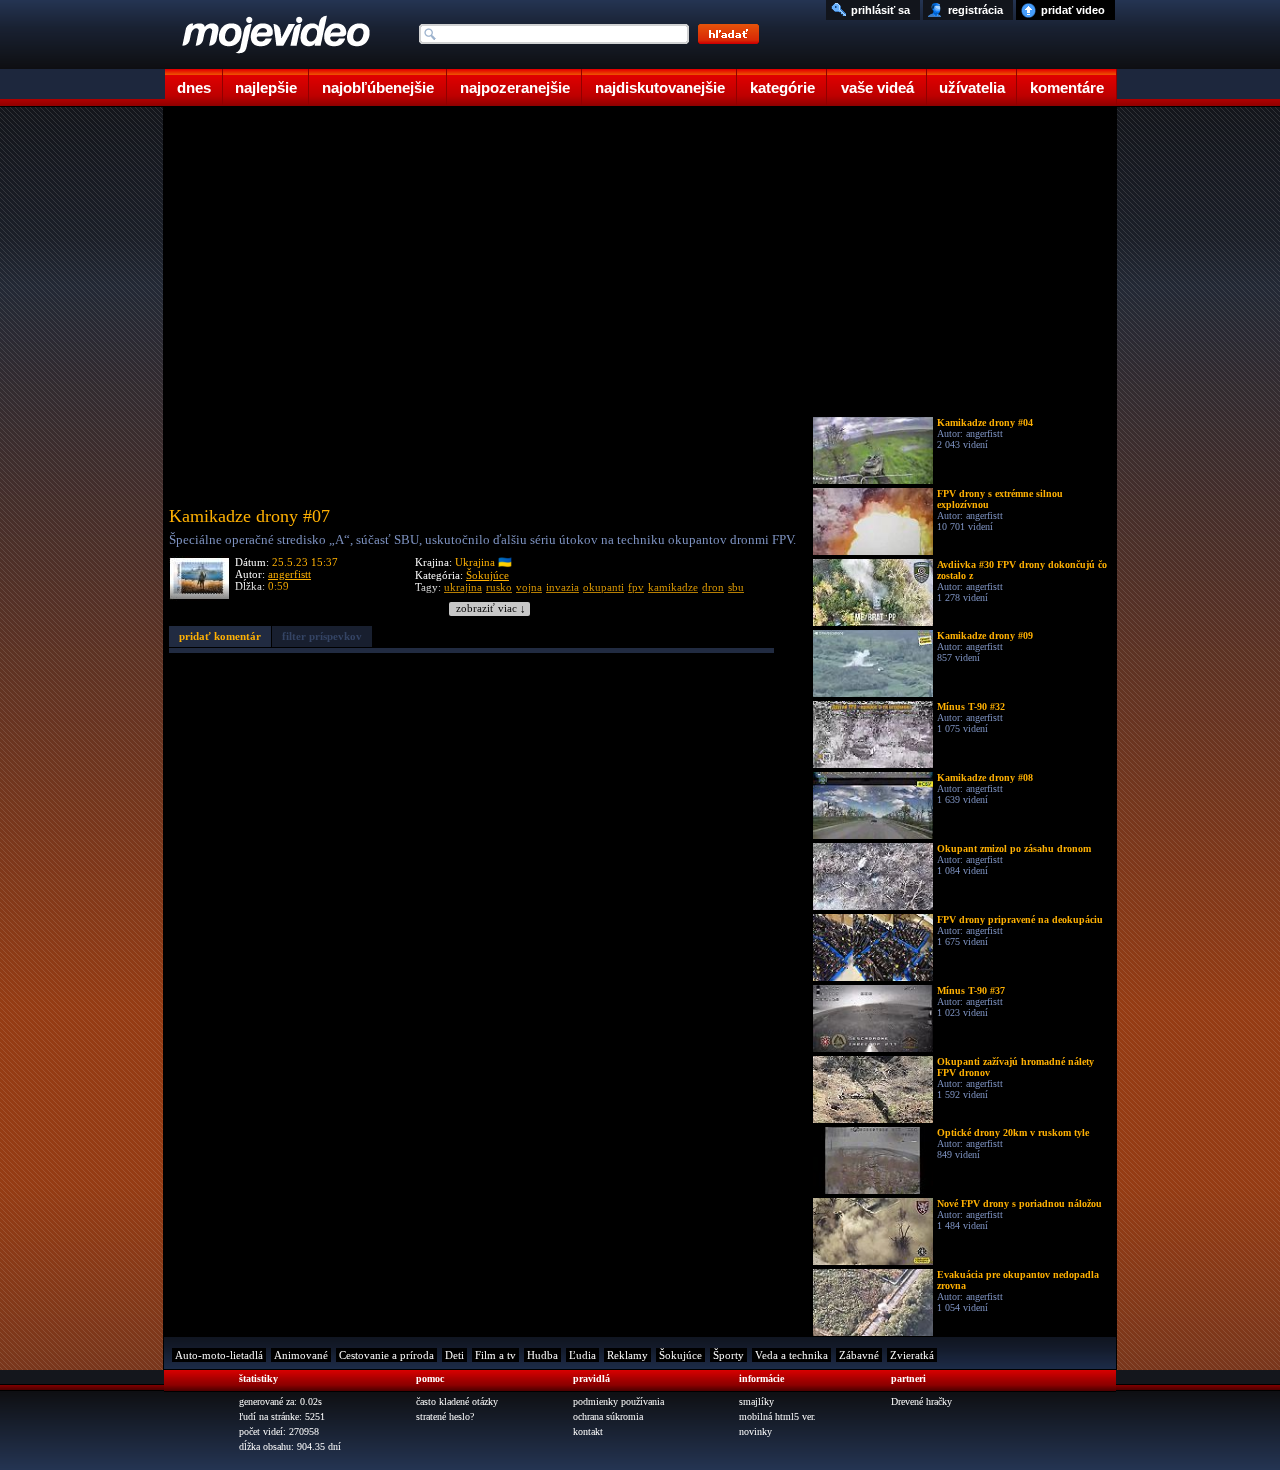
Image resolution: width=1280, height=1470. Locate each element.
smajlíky (756, 1401)
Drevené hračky (921, 1401)
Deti (454, 1355)
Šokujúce (487, 575)
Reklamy (627, 1355)
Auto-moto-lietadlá (219, 1355)
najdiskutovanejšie (660, 87)
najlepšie (266, 87)
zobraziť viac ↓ (491, 608)
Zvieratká (912, 1355)
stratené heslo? (445, 1416)
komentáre (1067, 87)
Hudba (542, 1355)
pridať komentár (220, 636)
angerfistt (289, 574)
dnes (194, 87)
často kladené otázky (457, 1401)
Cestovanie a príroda (386, 1355)
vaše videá (877, 87)
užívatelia (972, 87)
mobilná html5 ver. (777, 1416)
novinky (755, 1431)
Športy (728, 1355)
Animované (301, 1355)
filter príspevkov (322, 636)
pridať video (1073, 10)
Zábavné (859, 1355)
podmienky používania (618, 1401)
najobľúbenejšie (378, 87)
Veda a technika (791, 1355)
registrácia (975, 10)
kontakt (588, 1431)
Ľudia (582, 1355)
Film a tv (495, 1355)
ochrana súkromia (608, 1416)
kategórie (782, 87)
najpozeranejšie (515, 87)
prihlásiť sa (880, 10)
